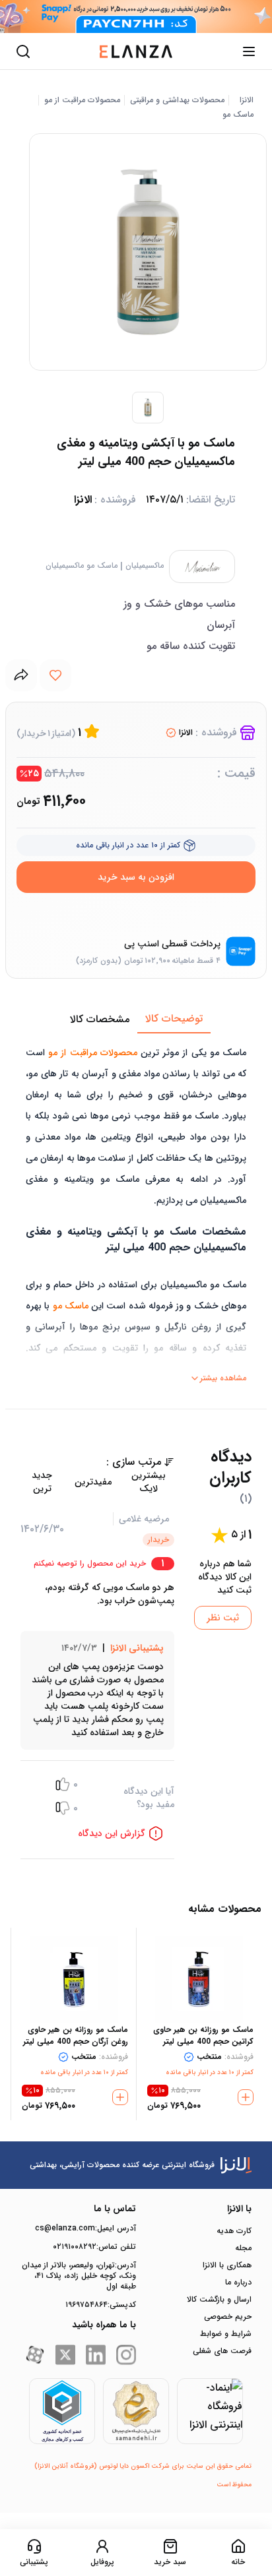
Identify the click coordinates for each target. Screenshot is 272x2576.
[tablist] (136, 1020)
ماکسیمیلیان (145, 566)
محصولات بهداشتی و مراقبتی (177, 100)
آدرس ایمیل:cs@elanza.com (85, 2228)
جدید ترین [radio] (42, 1482)
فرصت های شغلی (222, 2351)
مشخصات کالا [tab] (100, 1019)
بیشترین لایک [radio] (149, 1482)
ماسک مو (238, 115)
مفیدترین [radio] (93, 1482)
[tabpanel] (136, 1211)
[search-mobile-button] (23, 51)
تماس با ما (115, 2209)
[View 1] (148, 408)
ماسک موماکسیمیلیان (82, 566)
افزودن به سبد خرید (136, 877)
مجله (243, 2248)
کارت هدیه (234, 2231)
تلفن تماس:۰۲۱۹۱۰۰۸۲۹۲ (94, 2247)
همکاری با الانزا (227, 2265)
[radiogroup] (97, 1482)
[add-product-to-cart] (246, 2097)
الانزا (247, 100)
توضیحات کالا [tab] (174, 1019)
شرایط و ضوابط (226, 2334)
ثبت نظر (223, 1618)
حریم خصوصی (228, 2317)
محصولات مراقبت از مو (82, 100)
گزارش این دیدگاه (112, 1833)
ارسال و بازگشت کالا (219, 2300)
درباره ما (238, 2283)
